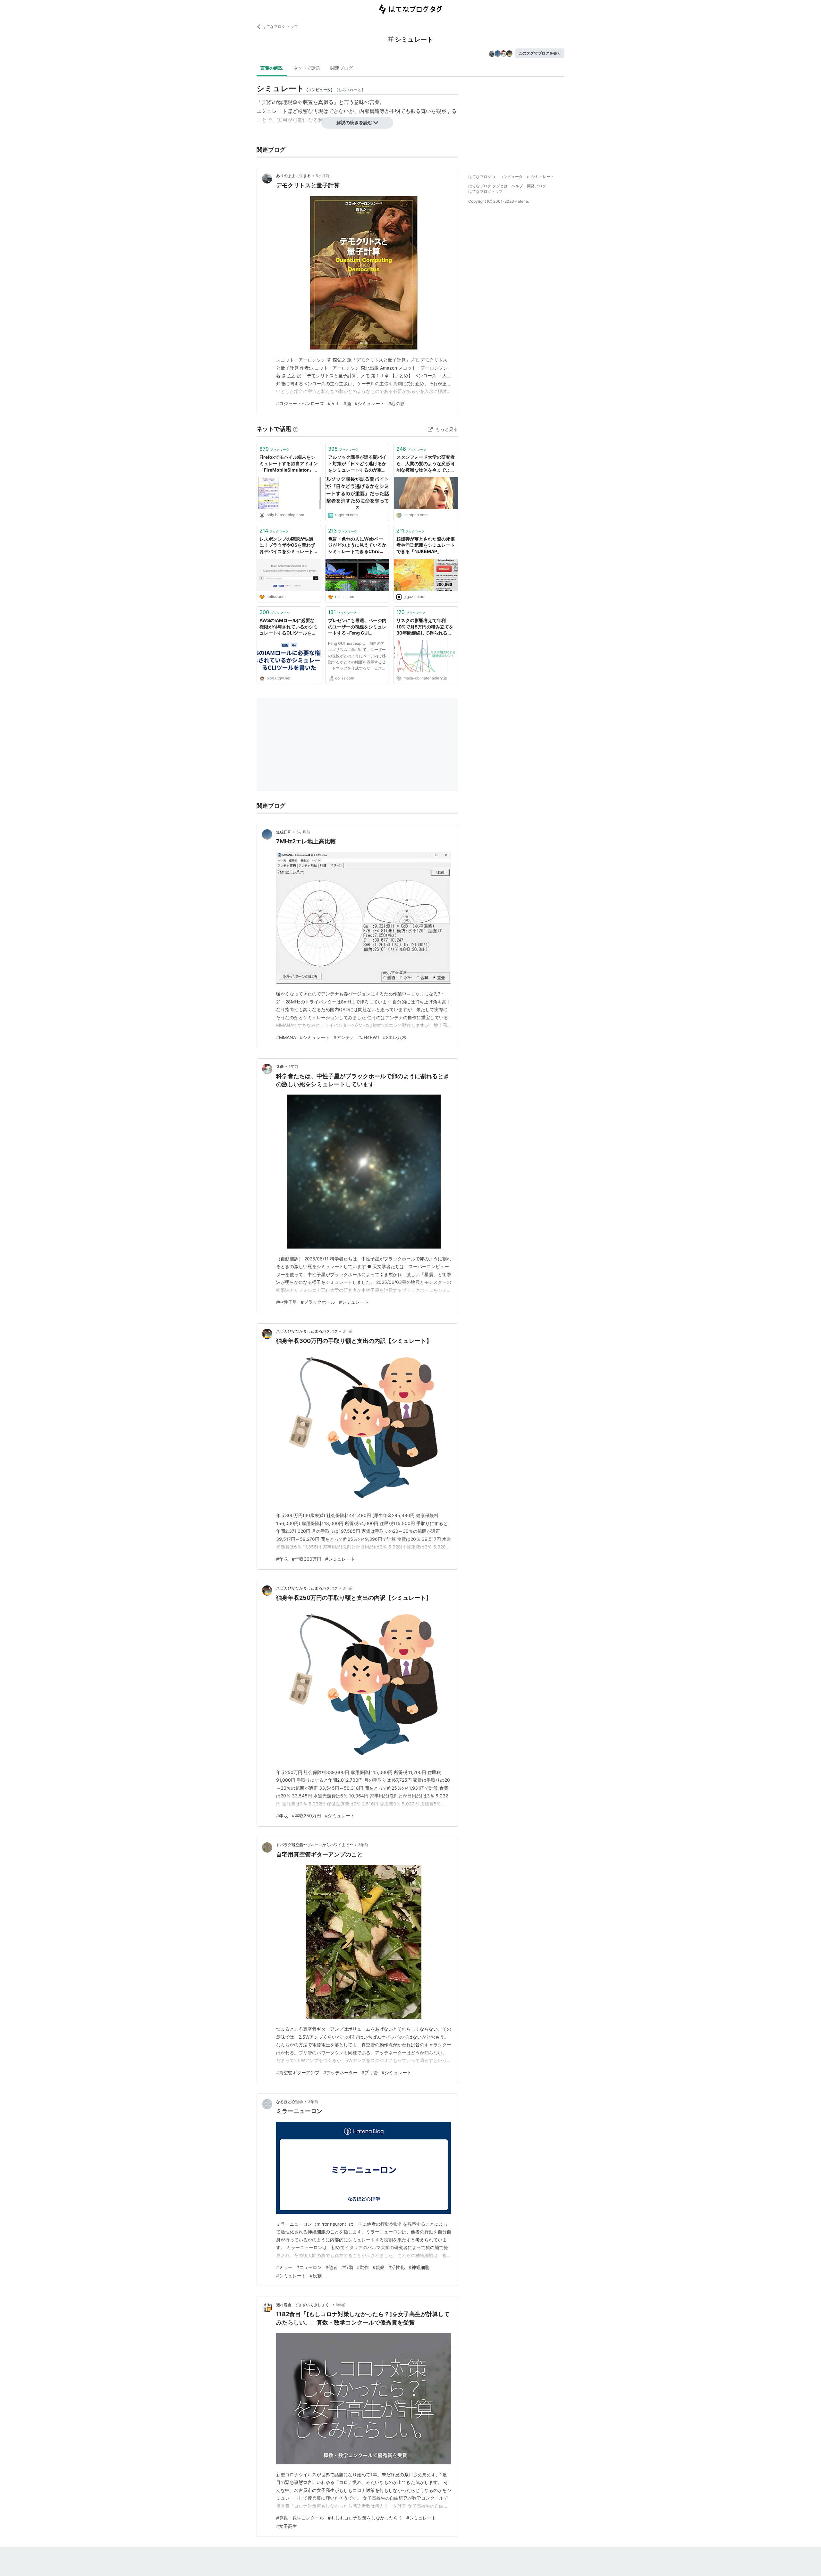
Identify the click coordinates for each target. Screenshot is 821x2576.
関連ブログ (342, 68)
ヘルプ (517, 186)
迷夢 (280, 1066)
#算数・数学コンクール (300, 2518)
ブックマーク (274, 449)
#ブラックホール (318, 1302)
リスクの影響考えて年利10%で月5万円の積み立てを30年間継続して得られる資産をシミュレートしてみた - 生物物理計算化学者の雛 (425, 627)
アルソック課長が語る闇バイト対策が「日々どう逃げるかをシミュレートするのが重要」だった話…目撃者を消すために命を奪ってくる (357, 464)
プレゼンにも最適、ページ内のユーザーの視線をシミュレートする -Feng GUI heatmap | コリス (357, 627)
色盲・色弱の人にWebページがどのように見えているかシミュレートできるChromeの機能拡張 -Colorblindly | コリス (357, 546)
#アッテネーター (340, 2073)
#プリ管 (370, 2073)
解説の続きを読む (354, 122)
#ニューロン (309, 2267)
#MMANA (286, 1037)
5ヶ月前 (322, 176)
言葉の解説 (272, 68)
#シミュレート (370, 403)
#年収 (282, 1559)
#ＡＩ (334, 403)
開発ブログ (537, 186)
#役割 (316, 2276)
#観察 (379, 2267)
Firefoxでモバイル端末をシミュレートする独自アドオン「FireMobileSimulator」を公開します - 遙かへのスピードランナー (289, 464)
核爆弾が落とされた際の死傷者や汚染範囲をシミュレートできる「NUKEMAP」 (426, 545)
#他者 (331, 2267)
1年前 (293, 1066)
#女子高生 (287, 2526)
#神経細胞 (419, 2267)
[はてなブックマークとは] (296, 429)
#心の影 (397, 403)
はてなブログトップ (486, 191)
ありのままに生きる (293, 176)
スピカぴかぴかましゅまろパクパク (307, 1331)
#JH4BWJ (369, 1037)
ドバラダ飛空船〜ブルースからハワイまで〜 (315, 1845)
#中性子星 (287, 1302)
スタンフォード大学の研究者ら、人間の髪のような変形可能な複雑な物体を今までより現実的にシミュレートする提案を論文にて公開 (426, 464)
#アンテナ (344, 1037)
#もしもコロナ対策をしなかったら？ (365, 2518)
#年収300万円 (307, 1559)
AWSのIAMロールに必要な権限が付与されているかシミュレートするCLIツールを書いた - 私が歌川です (289, 627)
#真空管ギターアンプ (298, 2073)
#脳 (347, 403)
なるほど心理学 (290, 2102)
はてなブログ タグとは (488, 186)
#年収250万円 (306, 1816)
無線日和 (284, 832)
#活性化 (397, 2267)
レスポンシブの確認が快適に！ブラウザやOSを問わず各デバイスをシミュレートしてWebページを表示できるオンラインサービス (289, 546)
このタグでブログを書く (540, 53)
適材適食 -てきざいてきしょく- (304, 2305)
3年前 (348, 1331)
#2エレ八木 (395, 1037)
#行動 (347, 2267)
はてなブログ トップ (280, 26)
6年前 (341, 2305)
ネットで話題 (307, 68)
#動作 (363, 2267)
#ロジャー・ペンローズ (300, 403)
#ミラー (284, 2267)
